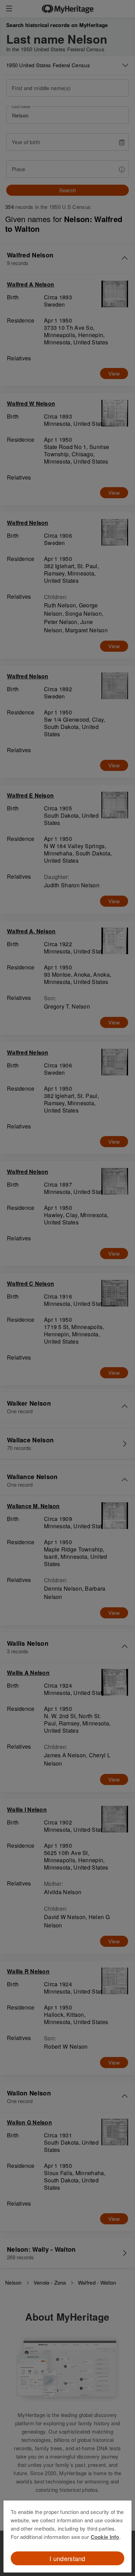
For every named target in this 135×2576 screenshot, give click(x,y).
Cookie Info (105, 2537)
